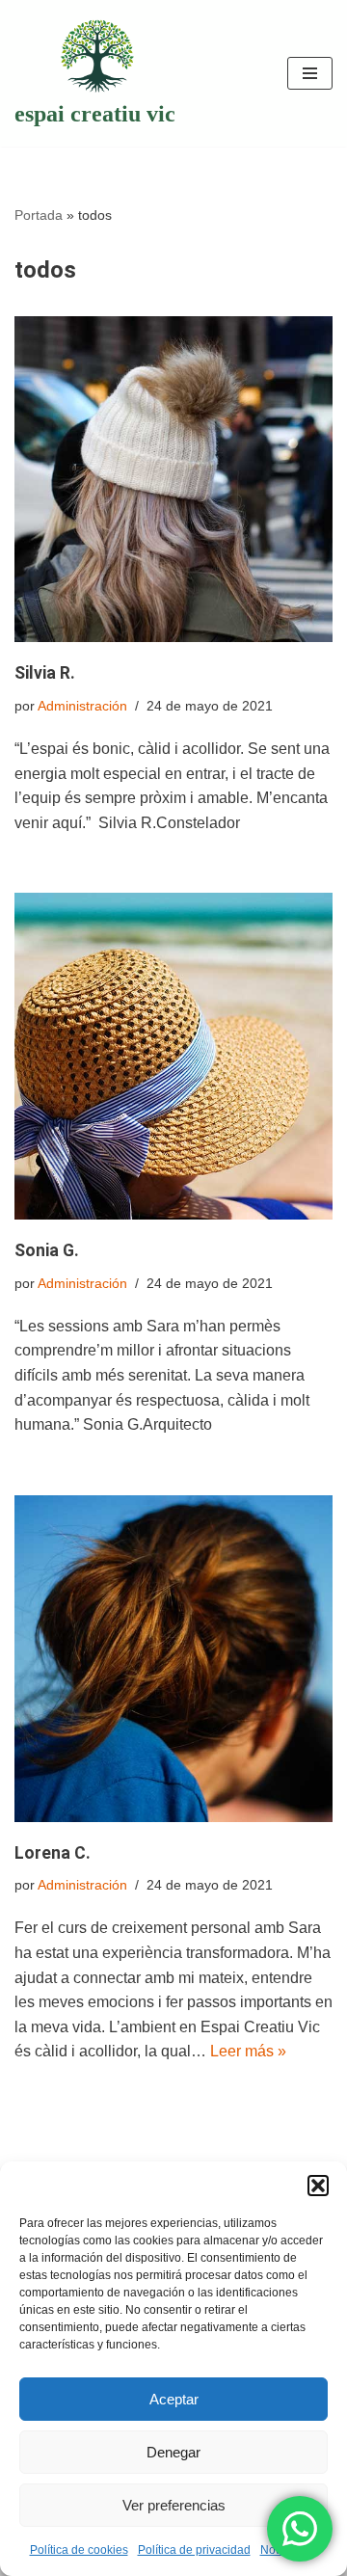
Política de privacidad (194, 2550)
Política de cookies (79, 2550)
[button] (318, 2186)
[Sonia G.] (173, 1056)
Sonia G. (47, 1250)
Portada (39, 215)
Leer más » (248, 2051)
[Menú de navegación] (310, 73)
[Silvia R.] (173, 480)
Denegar (173, 2452)
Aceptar (174, 2399)
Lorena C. (53, 1853)
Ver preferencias (174, 2505)
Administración (82, 706)
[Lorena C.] (173, 1659)
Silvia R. (45, 673)
